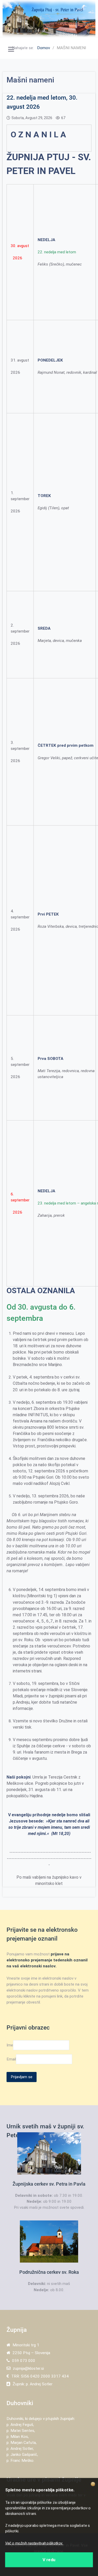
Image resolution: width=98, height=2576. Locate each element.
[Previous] (12, 18)
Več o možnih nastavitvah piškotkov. (35, 2543)
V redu (49, 2559)
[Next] (86, 18)
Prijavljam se (22, 2077)
